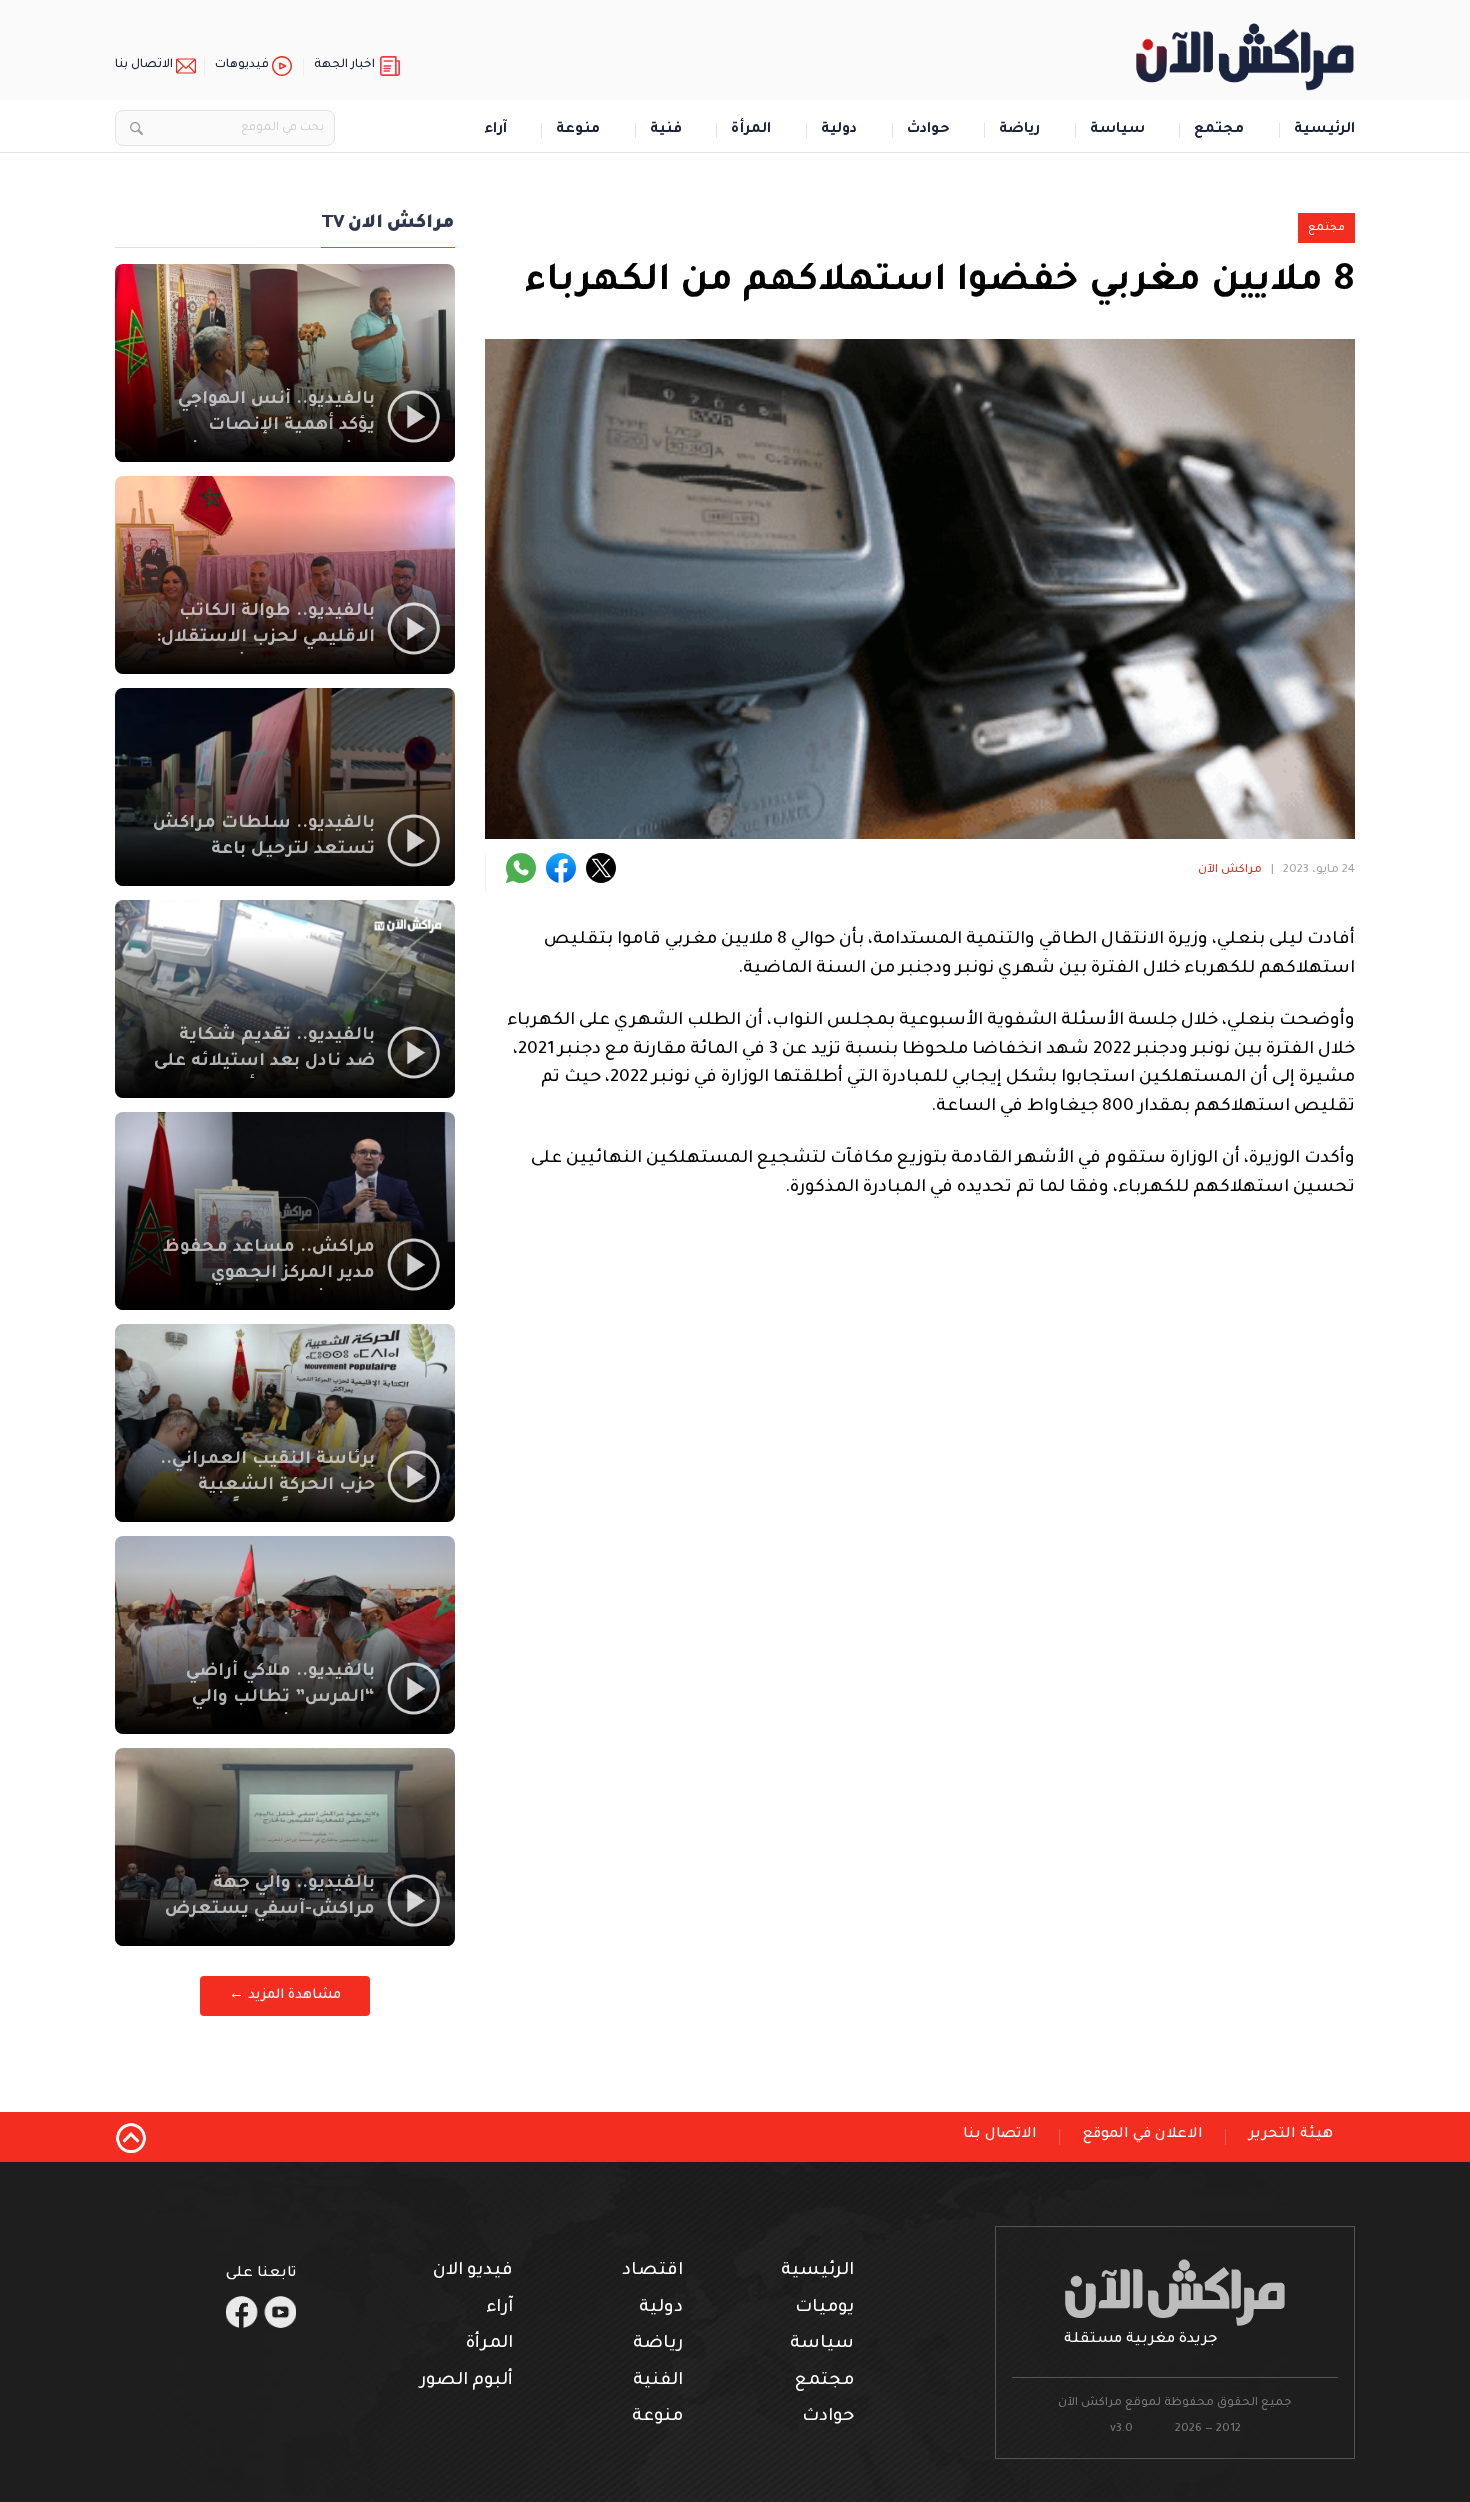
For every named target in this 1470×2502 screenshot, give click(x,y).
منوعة (578, 130)
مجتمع (1219, 130)
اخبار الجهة (344, 65)
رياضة (1019, 130)
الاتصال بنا (144, 65)
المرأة (751, 130)
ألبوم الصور (466, 2381)
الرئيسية (1324, 130)
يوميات (824, 2308)
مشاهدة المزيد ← (285, 1995)
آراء (495, 130)
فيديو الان (473, 2271)
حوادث (928, 130)
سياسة (1117, 130)
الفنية (658, 2381)
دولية (839, 130)
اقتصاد (652, 2271)
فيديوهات (242, 65)
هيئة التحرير (1291, 2135)
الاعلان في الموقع (1143, 2135)
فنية (666, 130)
